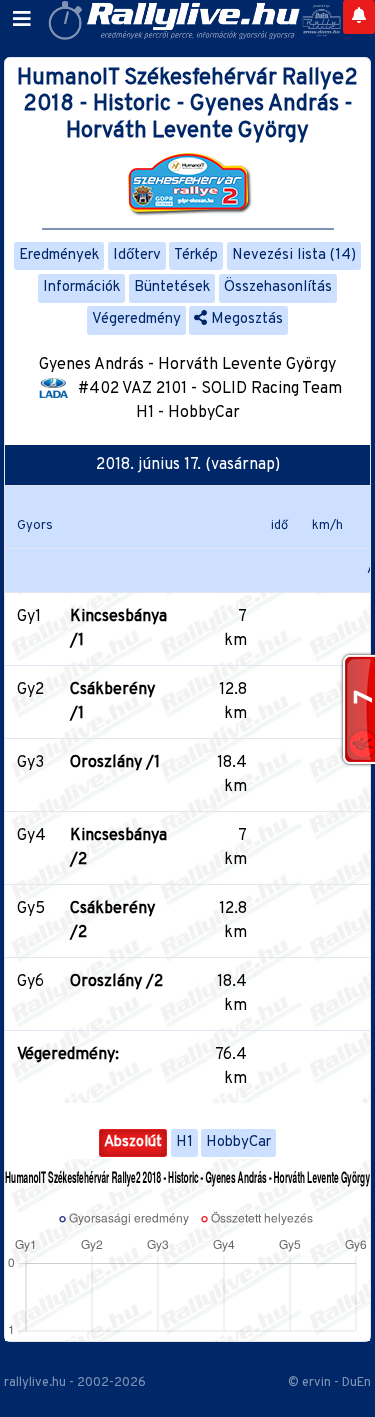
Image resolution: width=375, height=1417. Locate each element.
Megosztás (245, 319)
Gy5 (31, 909)
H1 (184, 1142)
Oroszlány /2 (116, 982)
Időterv (137, 255)
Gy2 (30, 690)
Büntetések (172, 287)
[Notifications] (359, 17)
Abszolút (133, 1142)
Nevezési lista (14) (294, 255)
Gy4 (31, 836)
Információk (81, 287)
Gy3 (30, 763)
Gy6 (30, 982)
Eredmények (59, 255)
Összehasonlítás (278, 287)
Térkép (196, 255)
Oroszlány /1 (115, 763)
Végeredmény (136, 319)
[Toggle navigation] (22, 20)
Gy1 (29, 617)
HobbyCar (238, 1142)
